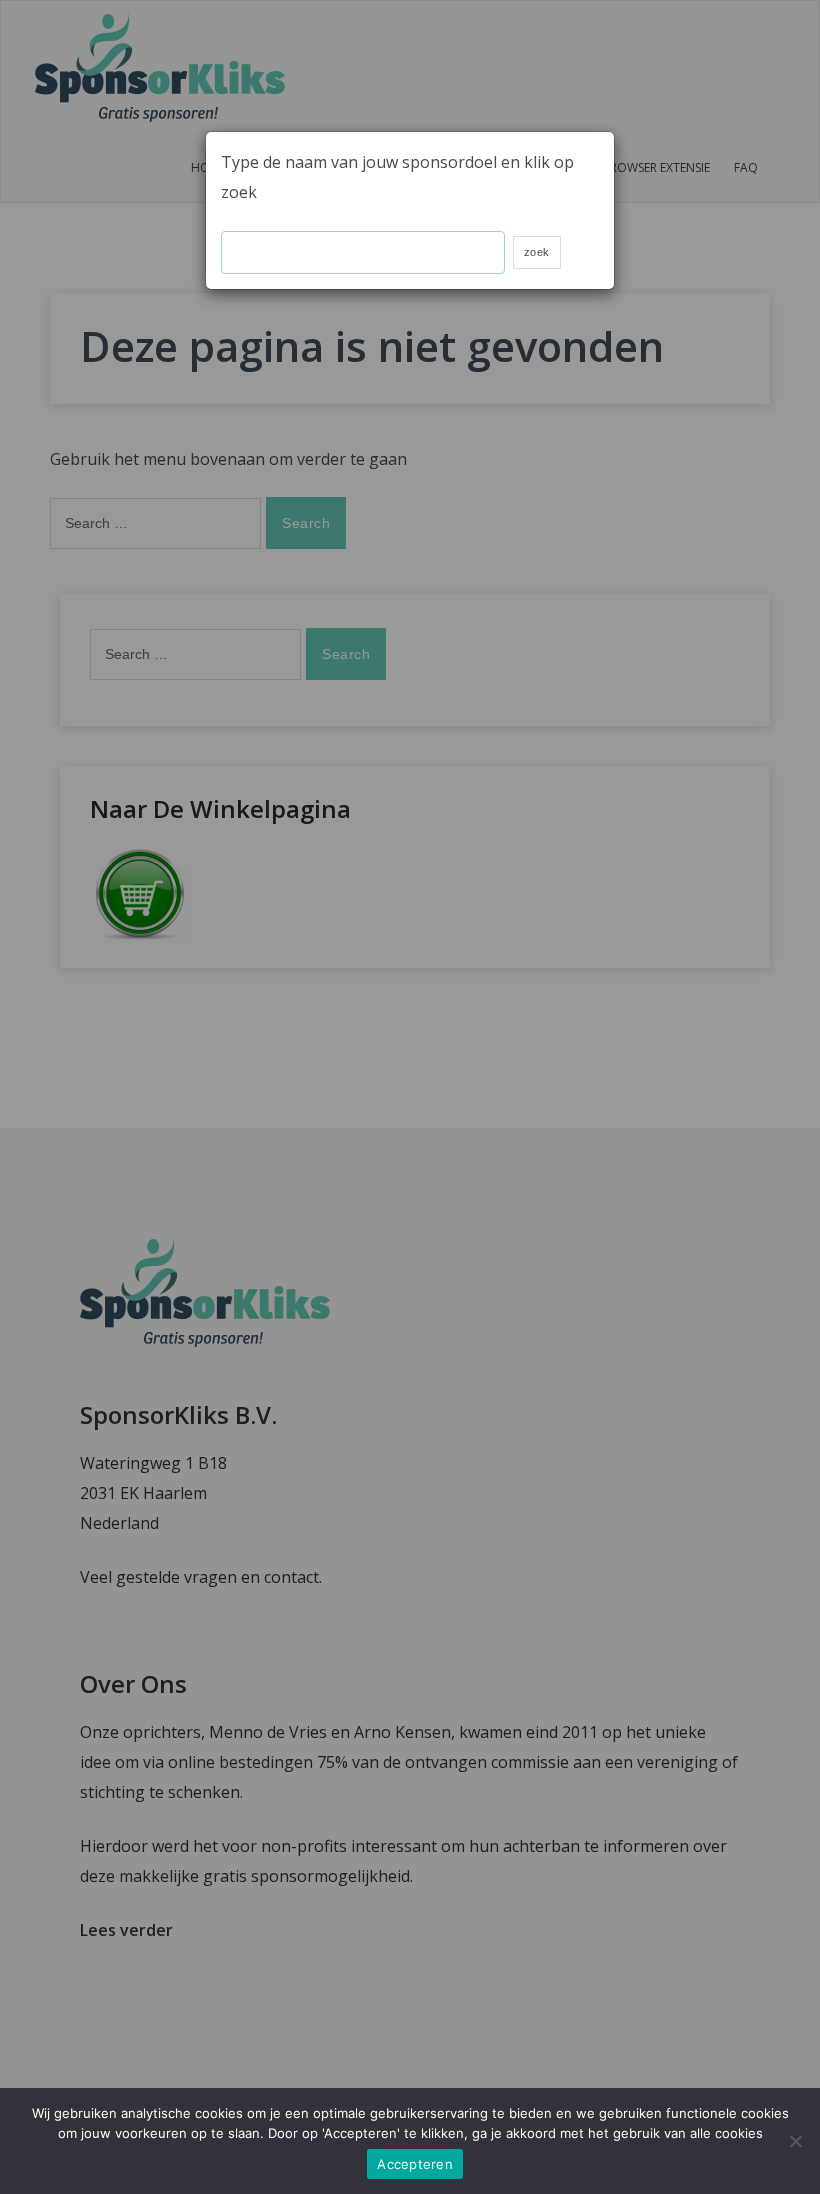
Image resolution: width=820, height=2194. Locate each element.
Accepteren (415, 2164)
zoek (537, 252)
